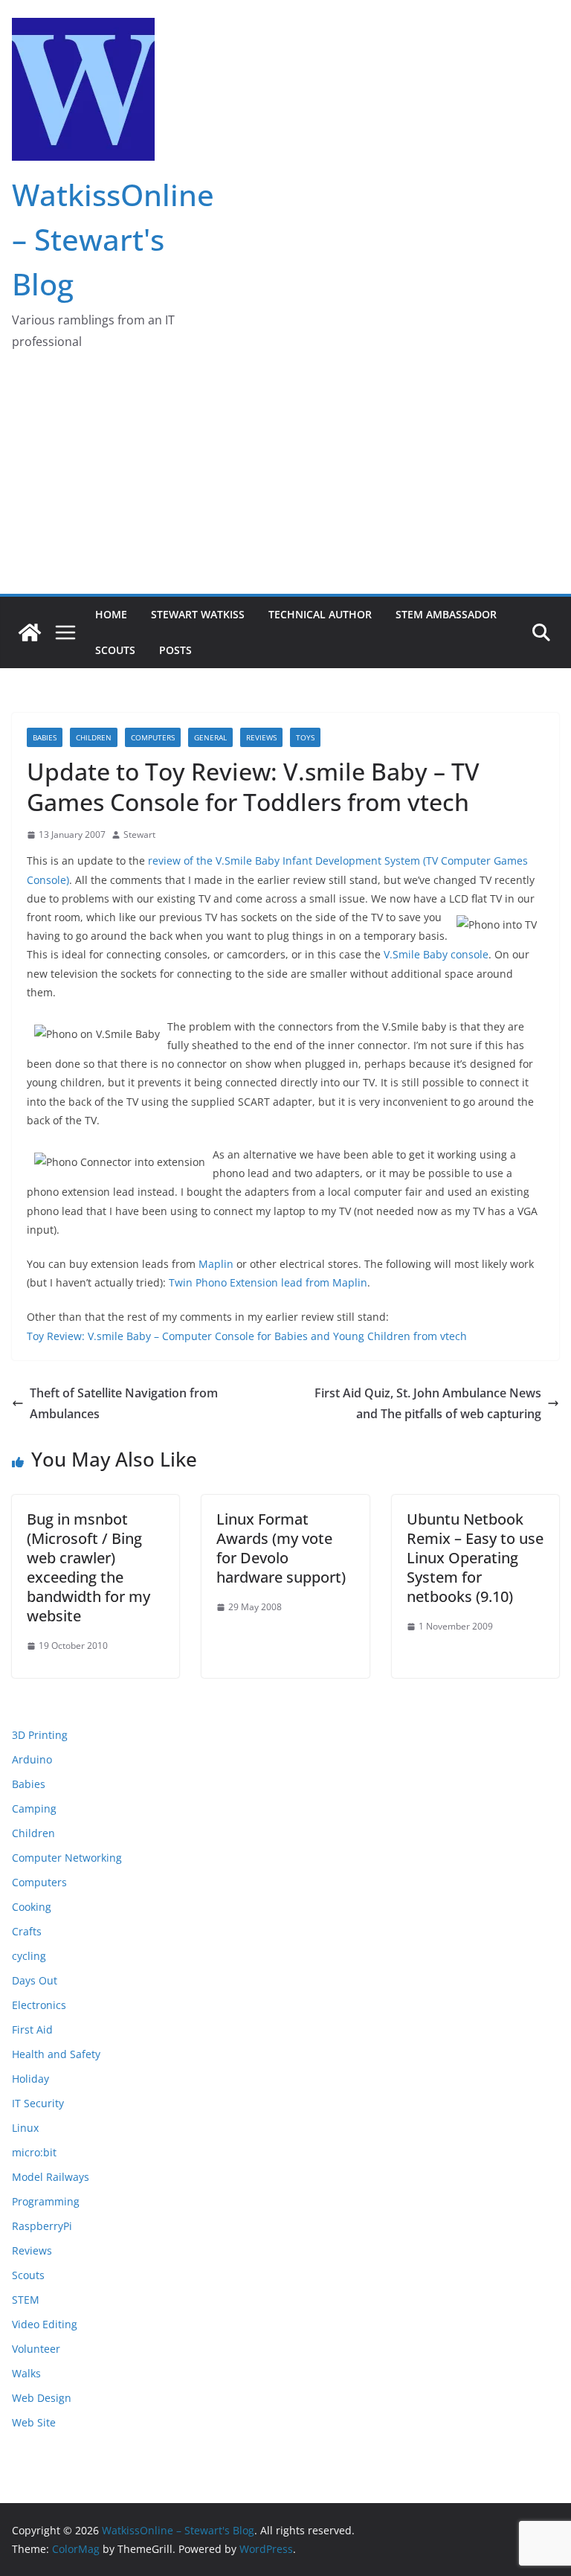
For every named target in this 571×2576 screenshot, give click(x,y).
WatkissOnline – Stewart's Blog (113, 239)
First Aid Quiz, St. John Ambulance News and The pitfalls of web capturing (428, 1404)
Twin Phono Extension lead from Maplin (268, 1282)
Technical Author (320, 614)
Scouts (115, 650)
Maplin (216, 1264)
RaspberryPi (42, 2226)
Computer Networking (67, 1858)
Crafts (27, 1931)
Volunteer (36, 2349)
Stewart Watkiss (198, 614)
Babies (45, 737)
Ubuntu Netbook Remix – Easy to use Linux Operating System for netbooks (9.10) (475, 1558)
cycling (29, 1956)
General (210, 737)
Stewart (139, 834)
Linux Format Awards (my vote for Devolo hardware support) (281, 1548)
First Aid (32, 2029)
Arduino (32, 1759)
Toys (305, 737)
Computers (153, 737)
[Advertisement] (285, 482)
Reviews (261, 737)
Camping (34, 1808)
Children (94, 737)
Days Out (35, 1980)
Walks (26, 2373)
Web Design (42, 2398)
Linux (25, 2128)
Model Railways (51, 2177)
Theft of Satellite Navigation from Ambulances (124, 1404)
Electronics (39, 2005)
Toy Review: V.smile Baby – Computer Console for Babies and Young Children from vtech (247, 1336)
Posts (175, 650)
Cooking (32, 1907)
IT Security (38, 2103)
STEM (26, 2300)
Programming (46, 2201)
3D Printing (40, 1735)
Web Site (34, 2422)
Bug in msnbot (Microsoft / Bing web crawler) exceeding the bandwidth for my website (88, 1567)
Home (111, 614)
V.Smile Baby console (436, 954)
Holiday (30, 2079)
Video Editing (45, 2324)
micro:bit (34, 2152)
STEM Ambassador (446, 614)
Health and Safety (56, 2054)
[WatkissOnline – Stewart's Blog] (30, 632)
